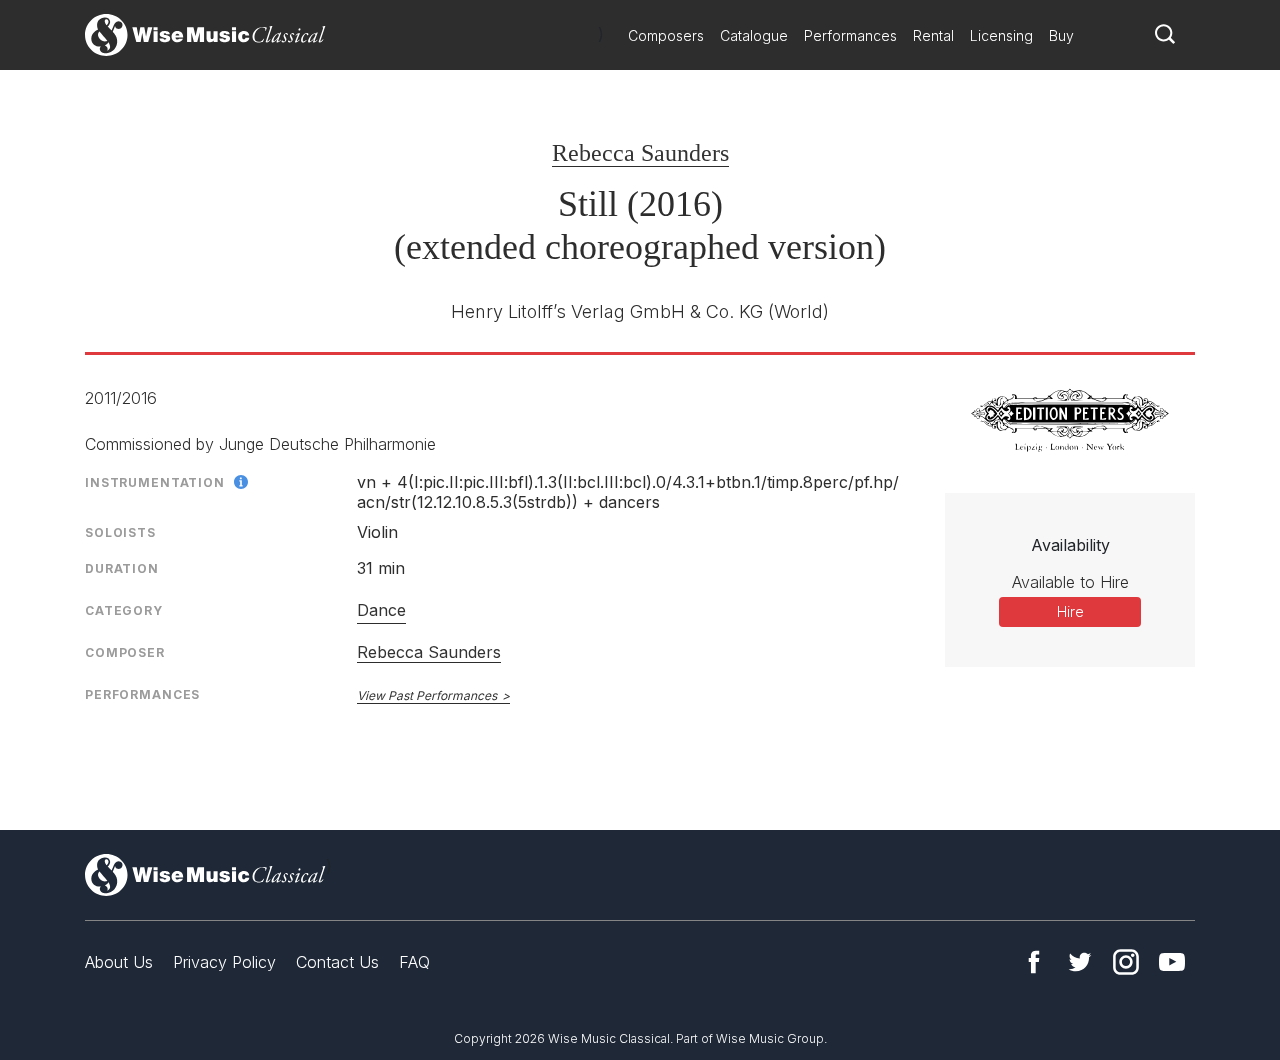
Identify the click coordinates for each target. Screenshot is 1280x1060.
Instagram (1126, 962)
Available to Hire (1070, 582)
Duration (122, 568)
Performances (850, 35)
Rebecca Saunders (640, 153)
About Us (119, 962)
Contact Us (337, 962)
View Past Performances (427, 695)
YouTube (1172, 962)
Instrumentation (155, 482)
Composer (125, 652)
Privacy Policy (224, 962)
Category (124, 610)
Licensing (1001, 35)
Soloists (120, 532)
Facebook (1034, 962)
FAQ (414, 962)
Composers (666, 35)
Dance (381, 610)
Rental (933, 35)
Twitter (1080, 962)
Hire (1070, 611)
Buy (1061, 35)
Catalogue (754, 35)
